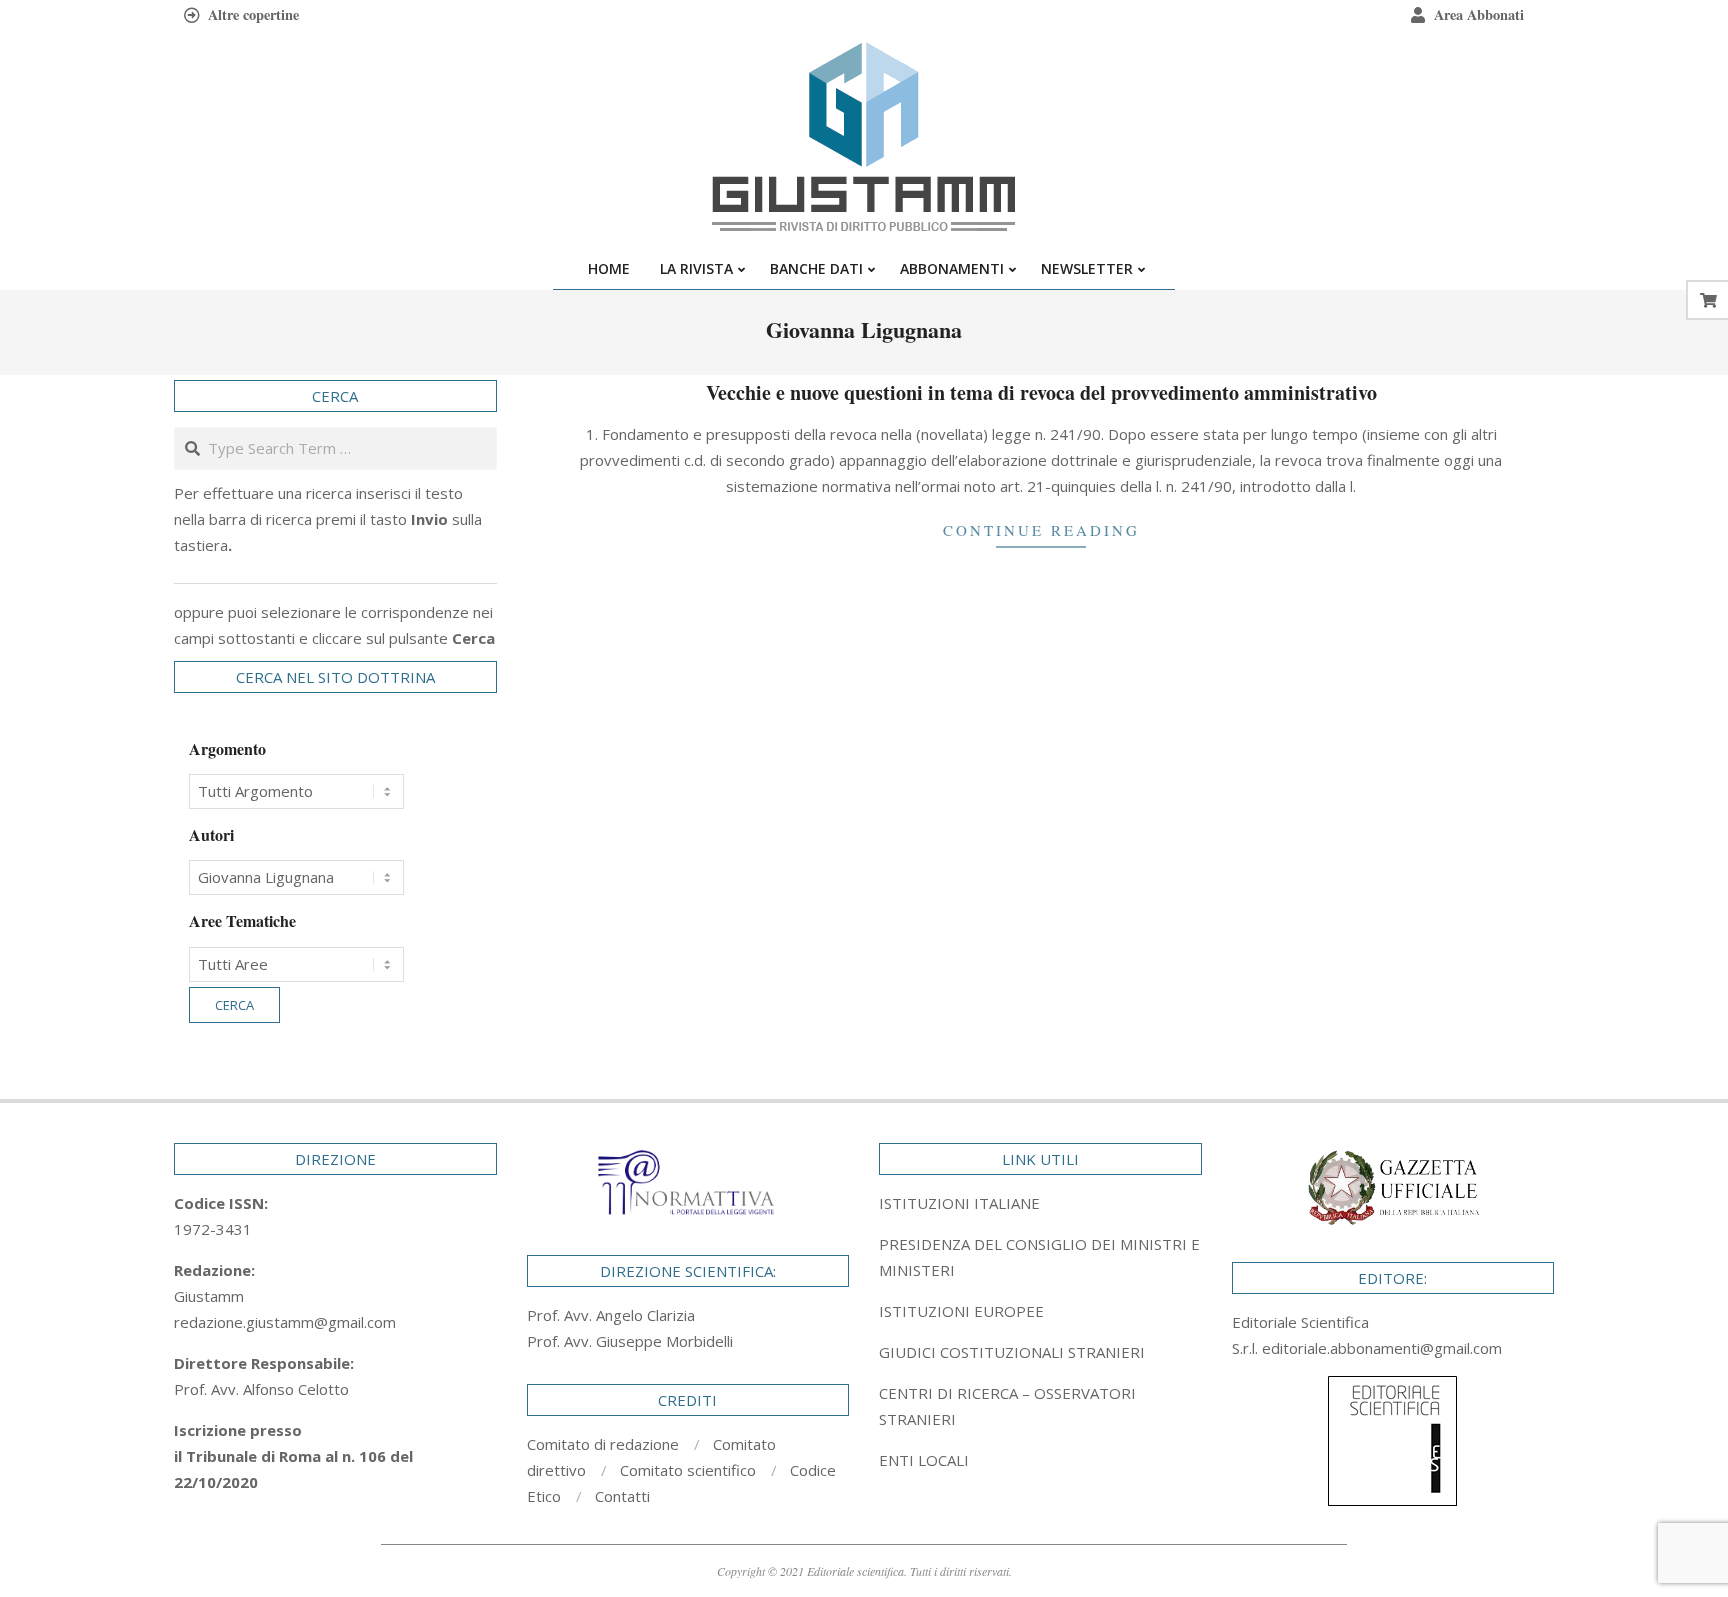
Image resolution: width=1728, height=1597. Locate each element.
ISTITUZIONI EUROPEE (961, 1311)
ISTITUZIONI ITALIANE (959, 1203)
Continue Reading (1041, 530)
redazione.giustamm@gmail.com (285, 1322)
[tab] (1040, 1257)
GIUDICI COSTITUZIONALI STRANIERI (1012, 1352)
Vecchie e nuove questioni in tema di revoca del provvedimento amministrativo (1041, 392)
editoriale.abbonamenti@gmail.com (1382, 1348)
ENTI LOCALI (924, 1460)
